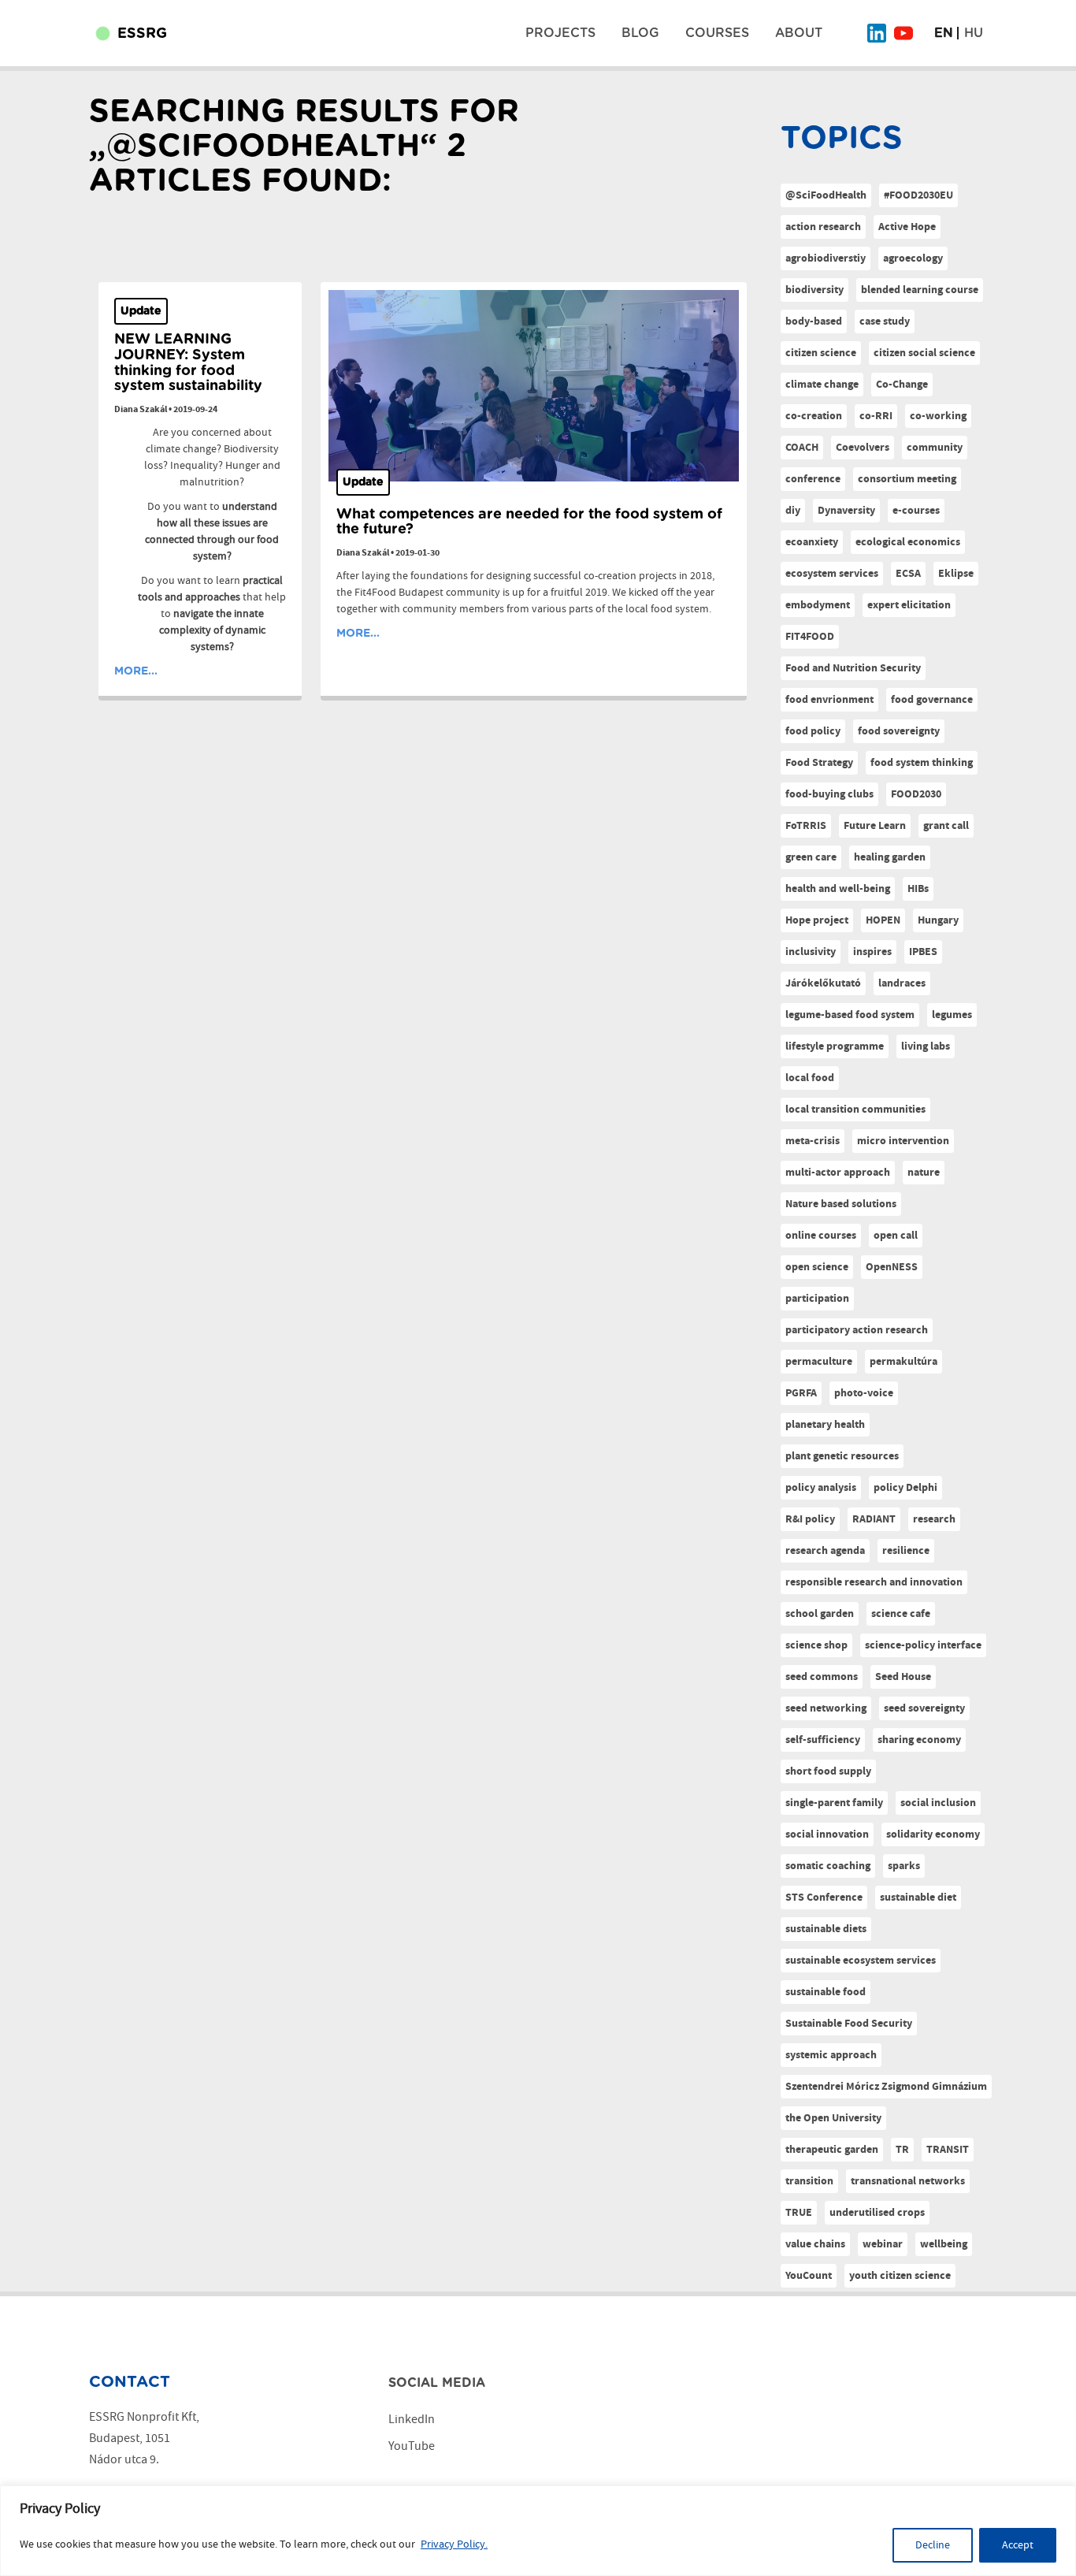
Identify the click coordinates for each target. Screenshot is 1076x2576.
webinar (883, 2244)
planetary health (825, 1425)
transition (809, 2181)
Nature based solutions (841, 1204)
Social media (437, 2383)
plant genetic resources (842, 1456)
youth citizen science (900, 2276)
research (934, 1519)
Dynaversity (846, 511)
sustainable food (826, 1992)
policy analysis (821, 1488)
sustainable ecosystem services (861, 1961)
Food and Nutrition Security (853, 668)
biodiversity (814, 290)
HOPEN (883, 920)
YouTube (412, 2446)
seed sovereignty (924, 1708)
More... (136, 671)
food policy (813, 731)
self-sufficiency (823, 1740)
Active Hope (907, 227)
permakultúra (903, 1362)
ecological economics (908, 542)
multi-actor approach (838, 1173)
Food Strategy (819, 763)
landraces (902, 983)
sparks (904, 1866)
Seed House (903, 1677)
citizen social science (924, 353)
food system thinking (922, 763)
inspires (872, 952)
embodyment (818, 605)
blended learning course (920, 290)
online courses (821, 1236)
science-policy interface (923, 1645)
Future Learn (875, 826)
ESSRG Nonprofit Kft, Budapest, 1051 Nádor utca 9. (144, 2438)
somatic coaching (828, 1866)
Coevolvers (863, 448)
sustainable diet (918, 1898)
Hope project (817, 920)
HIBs (918, 889)
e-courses (916, 511)
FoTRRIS (806, 826)
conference (813, 479)
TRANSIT (948, 2150)
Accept (1018, 2545)
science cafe (901, 1614)
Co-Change (902, 385)
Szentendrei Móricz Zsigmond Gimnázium (886, 2087)
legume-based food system (850, 1015)
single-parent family (834, 1803)
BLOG (640, 33)
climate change (822, 385)
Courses (717, 33)
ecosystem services (832, 574)
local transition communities (855, 1110)
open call (896, 1236)
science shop (816, 1645)
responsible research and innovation (874, 1582)
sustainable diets (826, 1929)
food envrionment (829, 700)
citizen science (821, 353)
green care (811, 857)
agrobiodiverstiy (826, 258)
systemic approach (831, 2055)
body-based (814, 322)
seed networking (826, 1708)
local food (810, 1078)
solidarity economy (933, 1834)
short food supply (828, 1771)
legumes (952, 1015)
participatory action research (857, 1330)
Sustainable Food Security (849, 2024)
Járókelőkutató (823, 983)
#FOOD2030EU (918, 195)
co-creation (814, 416)
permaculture (819, 1362)
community (935, 448)
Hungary (938, 920)
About (799, 33)
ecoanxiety (812, 542)
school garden (820, 1614)
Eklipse (956, 574)
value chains (815, 2244)
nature (924, 1173)
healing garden (890, 857)
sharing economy (919, 1740)
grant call (946, 826)
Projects (560, 33)
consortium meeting (907, 479)
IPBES (923, 952)
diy (793, 511)
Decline (933, 2545)
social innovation (827, 1834)
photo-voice (864, 1393)
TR (902, 2150)
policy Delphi (905, 1488)
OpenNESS (892, 1267)
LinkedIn (412, 2420)
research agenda (825, 1551)
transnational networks (908, 2181)
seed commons (822, 1677)
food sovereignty (899, 731)
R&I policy (810, 1519)
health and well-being (838, 889)
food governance (932, 700)
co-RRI (876, 416)
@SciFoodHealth (826, 195)
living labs (926, 1046)
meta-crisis (813, 1141)
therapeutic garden (832, 2150)
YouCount (809, 2276)
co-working (938, 416)
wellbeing (944, 2244)
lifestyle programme (835, 1046)
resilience (906, 1551)
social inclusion (938, 1803)
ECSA (908, 574)
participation (817, 1299)
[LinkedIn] (877, 33)
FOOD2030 (916, 794)
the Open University (833, 2118)
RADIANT (874, 1519)
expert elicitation (909, 605)
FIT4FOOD (810, 637)
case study (885, 322)
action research (823, 227)
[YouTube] (903, 33)
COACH (802, 448)
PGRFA (801, 1393)
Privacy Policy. (454, 2544)
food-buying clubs (829, 794)
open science (817, 1267)
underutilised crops (877, 2213)
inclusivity (811, 952)
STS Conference (824, 1898)
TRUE (799, 2213)
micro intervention (903, 1141)
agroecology (913, 258)
